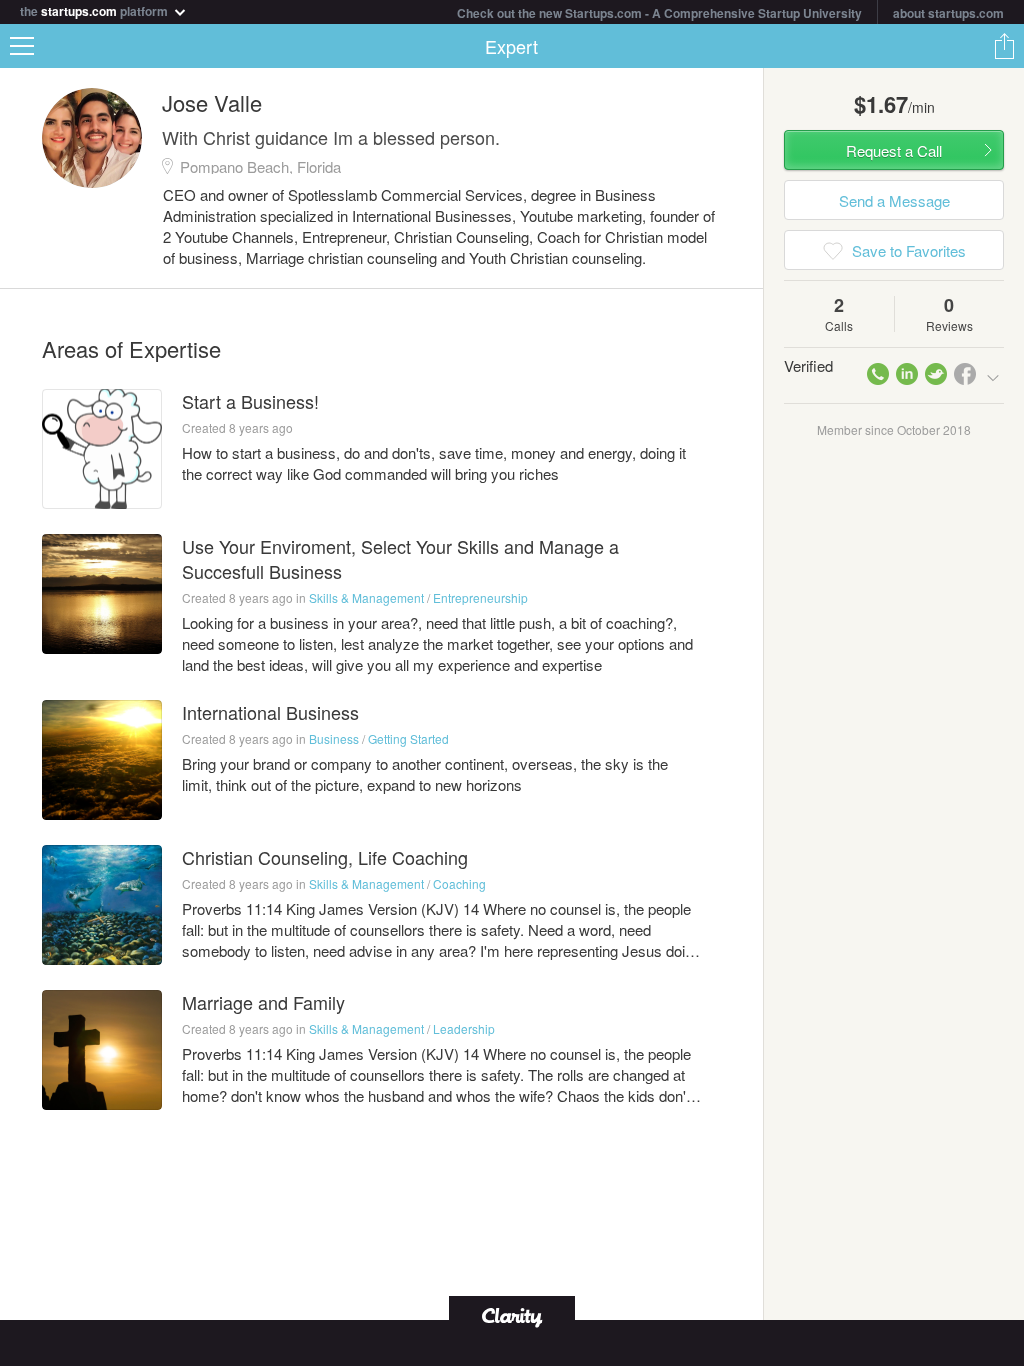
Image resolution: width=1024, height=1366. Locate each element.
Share (1004, 46)
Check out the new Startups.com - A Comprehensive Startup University (659, 13)
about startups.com (948, 13)
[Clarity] (512, 1315)
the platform (95, 9)
